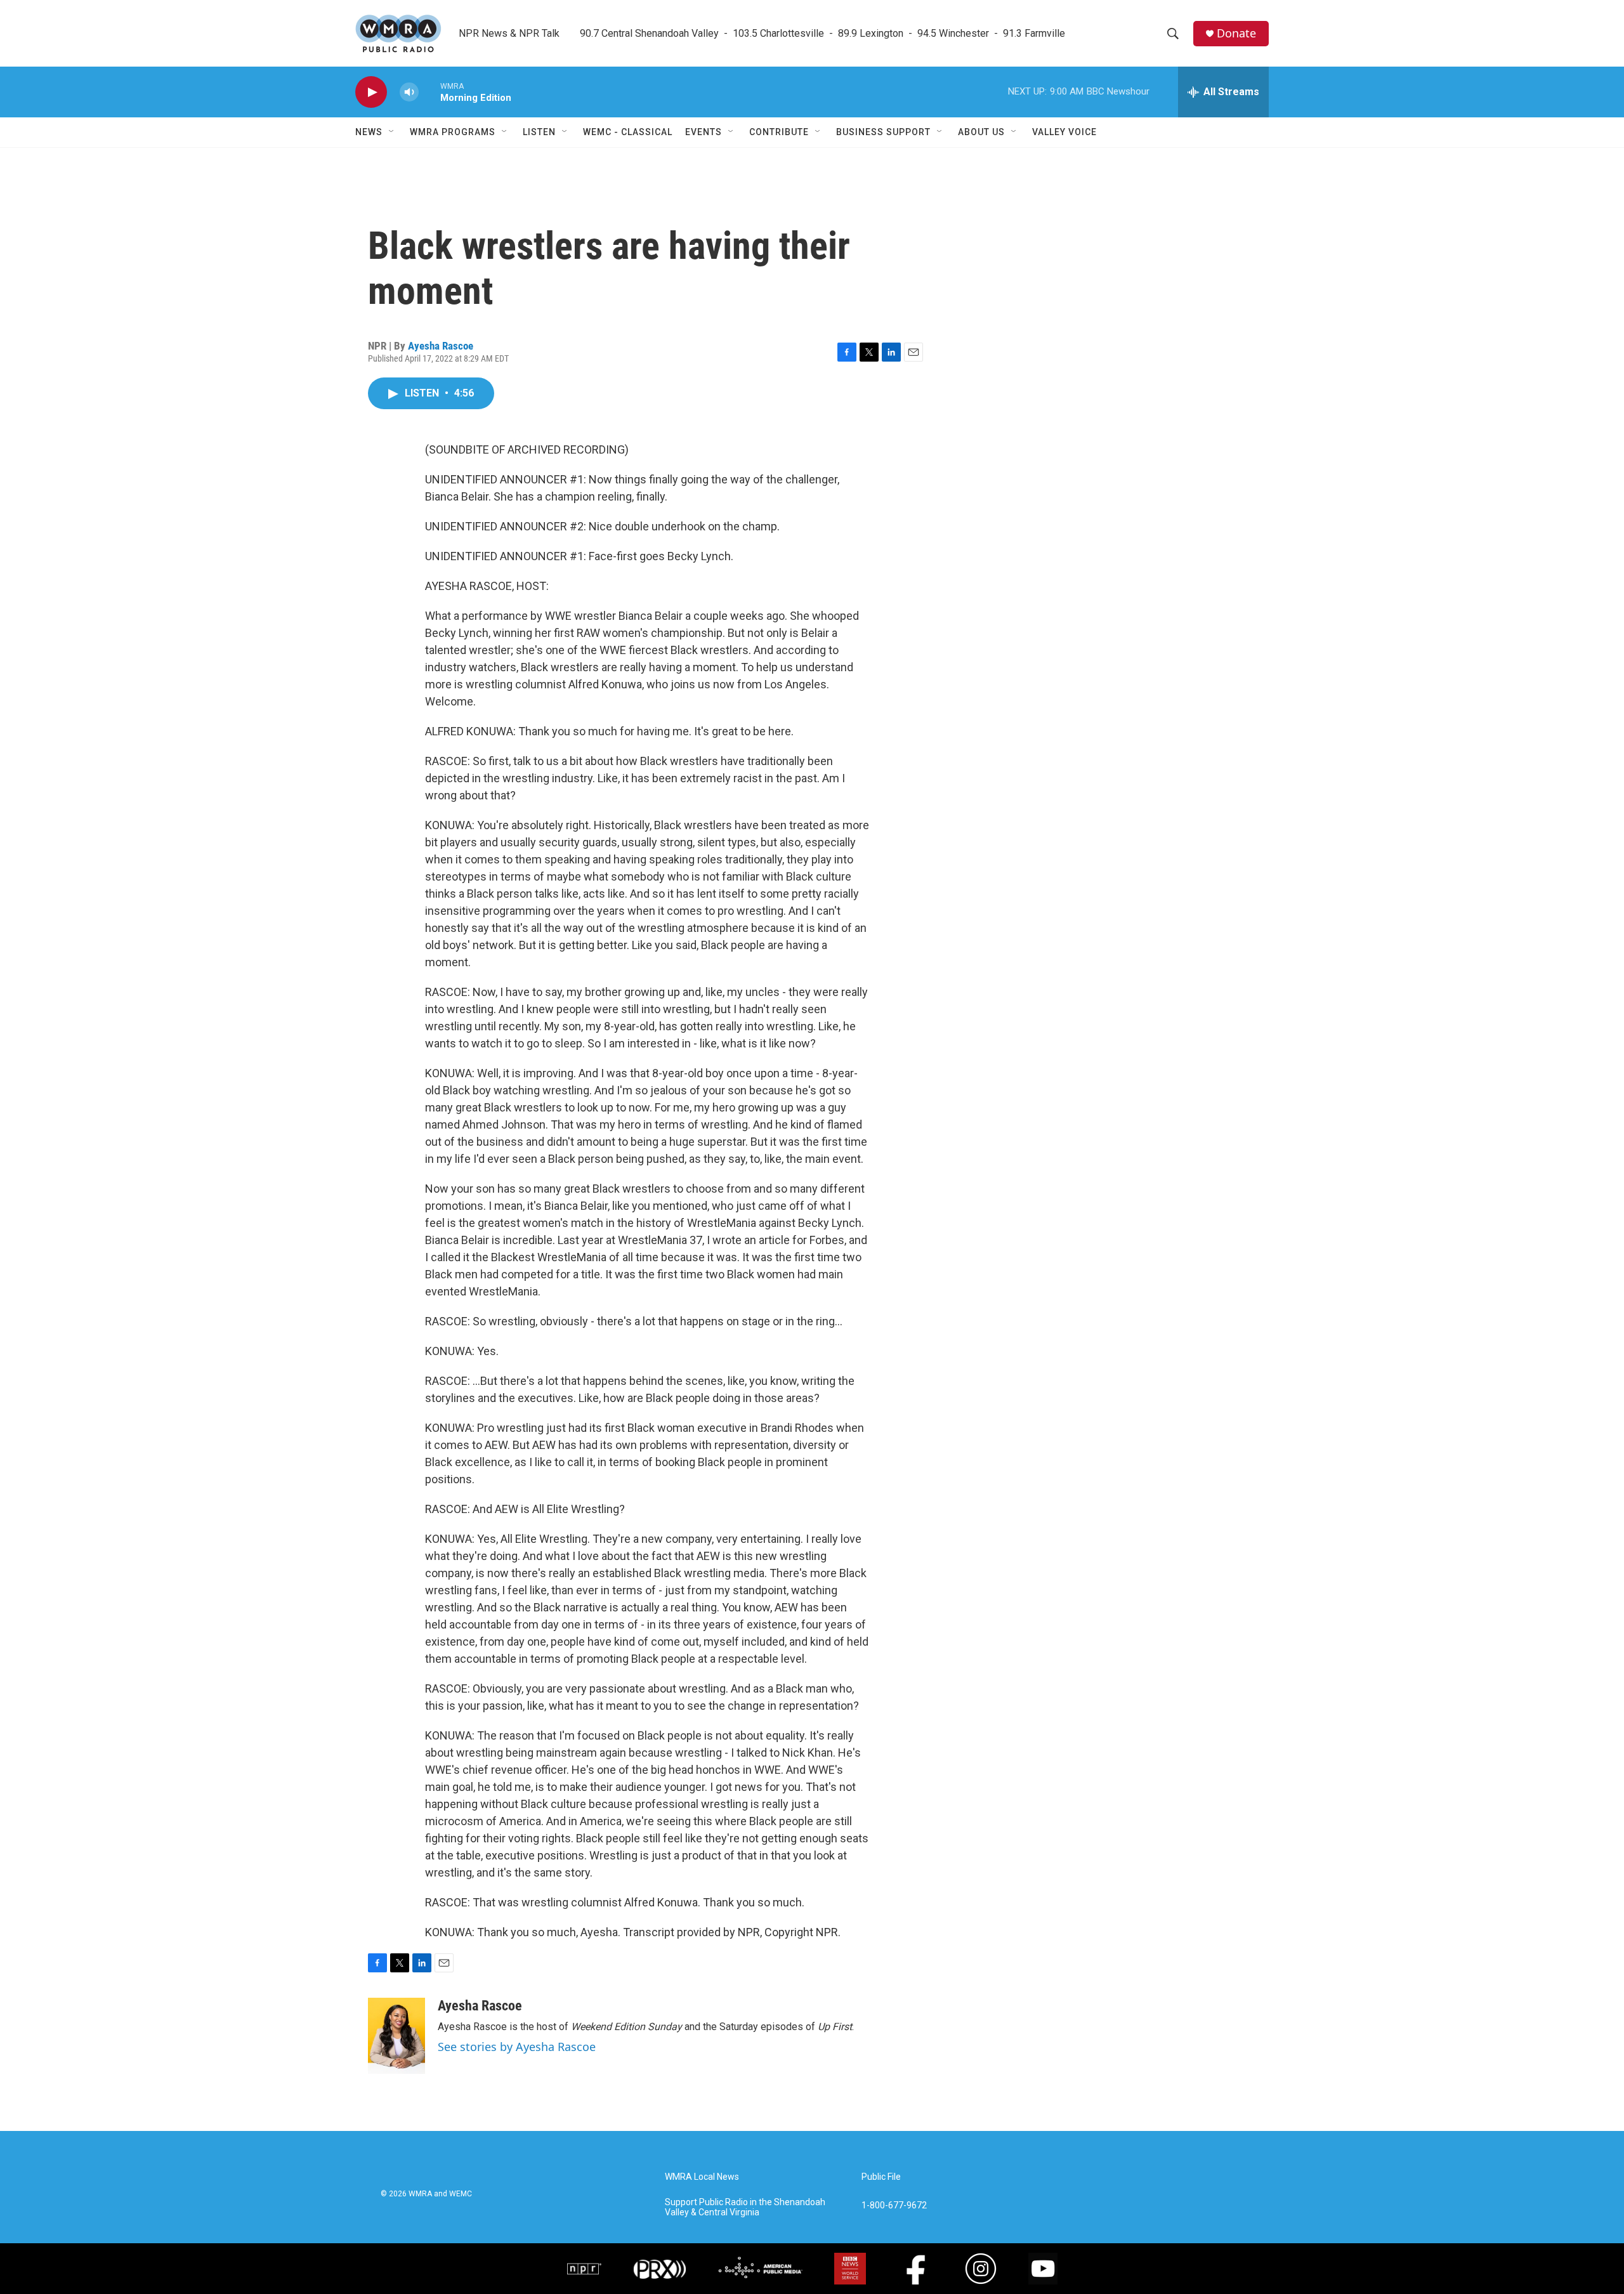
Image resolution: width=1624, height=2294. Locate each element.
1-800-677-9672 (894, 2206)
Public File (881, 2177)
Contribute (779, 132)
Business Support (883, 132)
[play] (371, 92)
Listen (539, 132)
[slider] (429, 92)
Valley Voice (1064, 132)
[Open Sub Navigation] (392, 132)
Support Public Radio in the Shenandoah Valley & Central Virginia (745, 2207)
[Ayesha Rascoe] (396, 2036)
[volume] (409, 92)
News (369, 132)
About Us (981, 132)
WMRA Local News (702, 2177)
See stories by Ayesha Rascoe (517, 2047)
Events (704, 132)
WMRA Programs (453, 132)
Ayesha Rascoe (441, 346)
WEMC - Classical (628, 132)
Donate (1236, 33)
